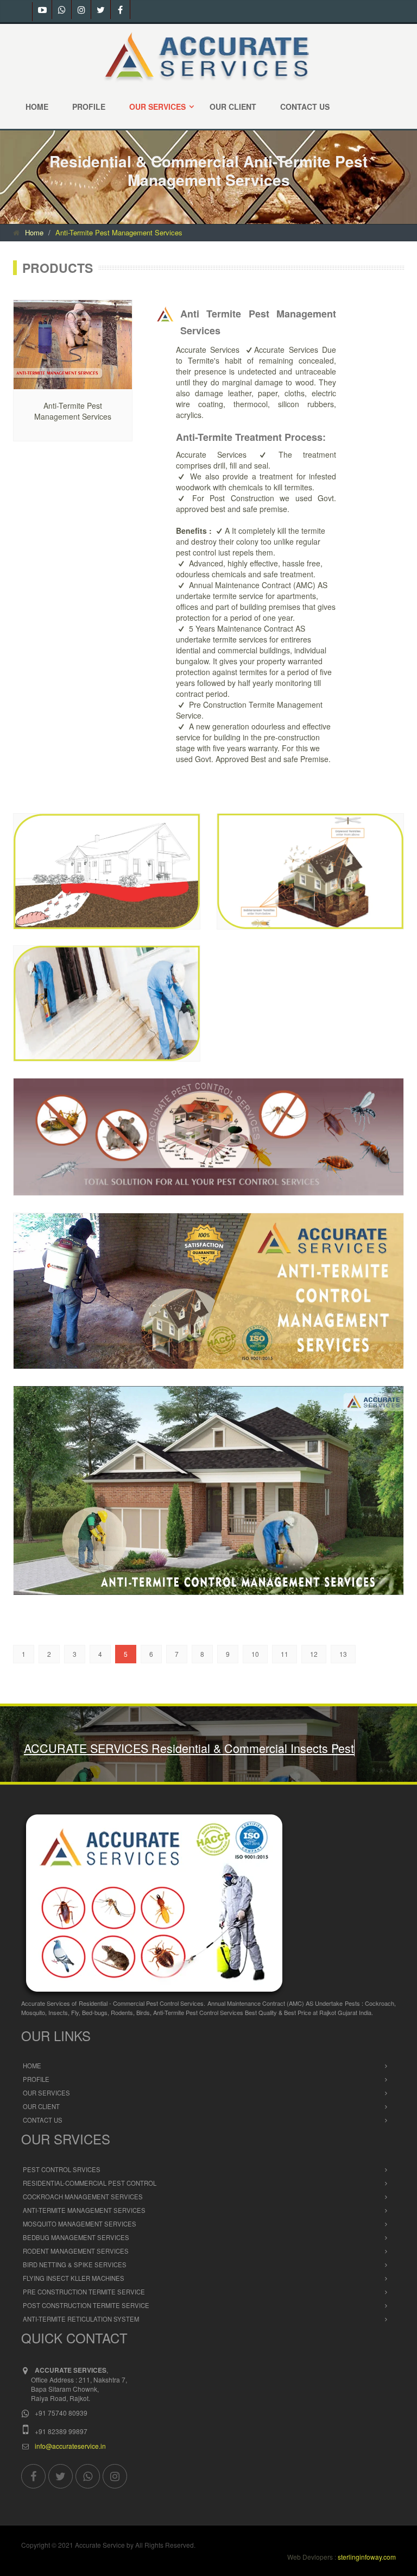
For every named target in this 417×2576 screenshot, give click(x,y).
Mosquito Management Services (80, 2248)
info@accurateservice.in (70, 2470)
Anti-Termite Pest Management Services (119, 232)
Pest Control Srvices (62, 2193)
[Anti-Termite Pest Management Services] (198, 1292)
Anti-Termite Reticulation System (81, 2343)
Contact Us (43, 2144)
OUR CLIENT (233, 107)
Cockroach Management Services (83, 2221)
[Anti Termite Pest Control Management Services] (78, 345)
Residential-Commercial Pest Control (90, 2207)
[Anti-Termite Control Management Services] (96, 871)
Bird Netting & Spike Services (75, 2288)
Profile (36, 2103)
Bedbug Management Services (76, 2261)
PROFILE (89, 107)
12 (314, 1654)
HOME (37, 107)
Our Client (41, 2130)
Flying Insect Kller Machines (74, 2302)
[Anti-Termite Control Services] (300, 871)
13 (343, 1654)
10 (255, 1654)
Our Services (46, 2117)
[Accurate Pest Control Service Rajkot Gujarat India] (208, 55)
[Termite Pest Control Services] (96, 1003)
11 (285, 1654)
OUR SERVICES (157, 107)
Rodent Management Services (76, 2275)
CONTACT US (305, 107)
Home (34, 232)
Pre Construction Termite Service (84, 2316)
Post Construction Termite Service (86, 2329)
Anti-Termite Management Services (84, 2234)
